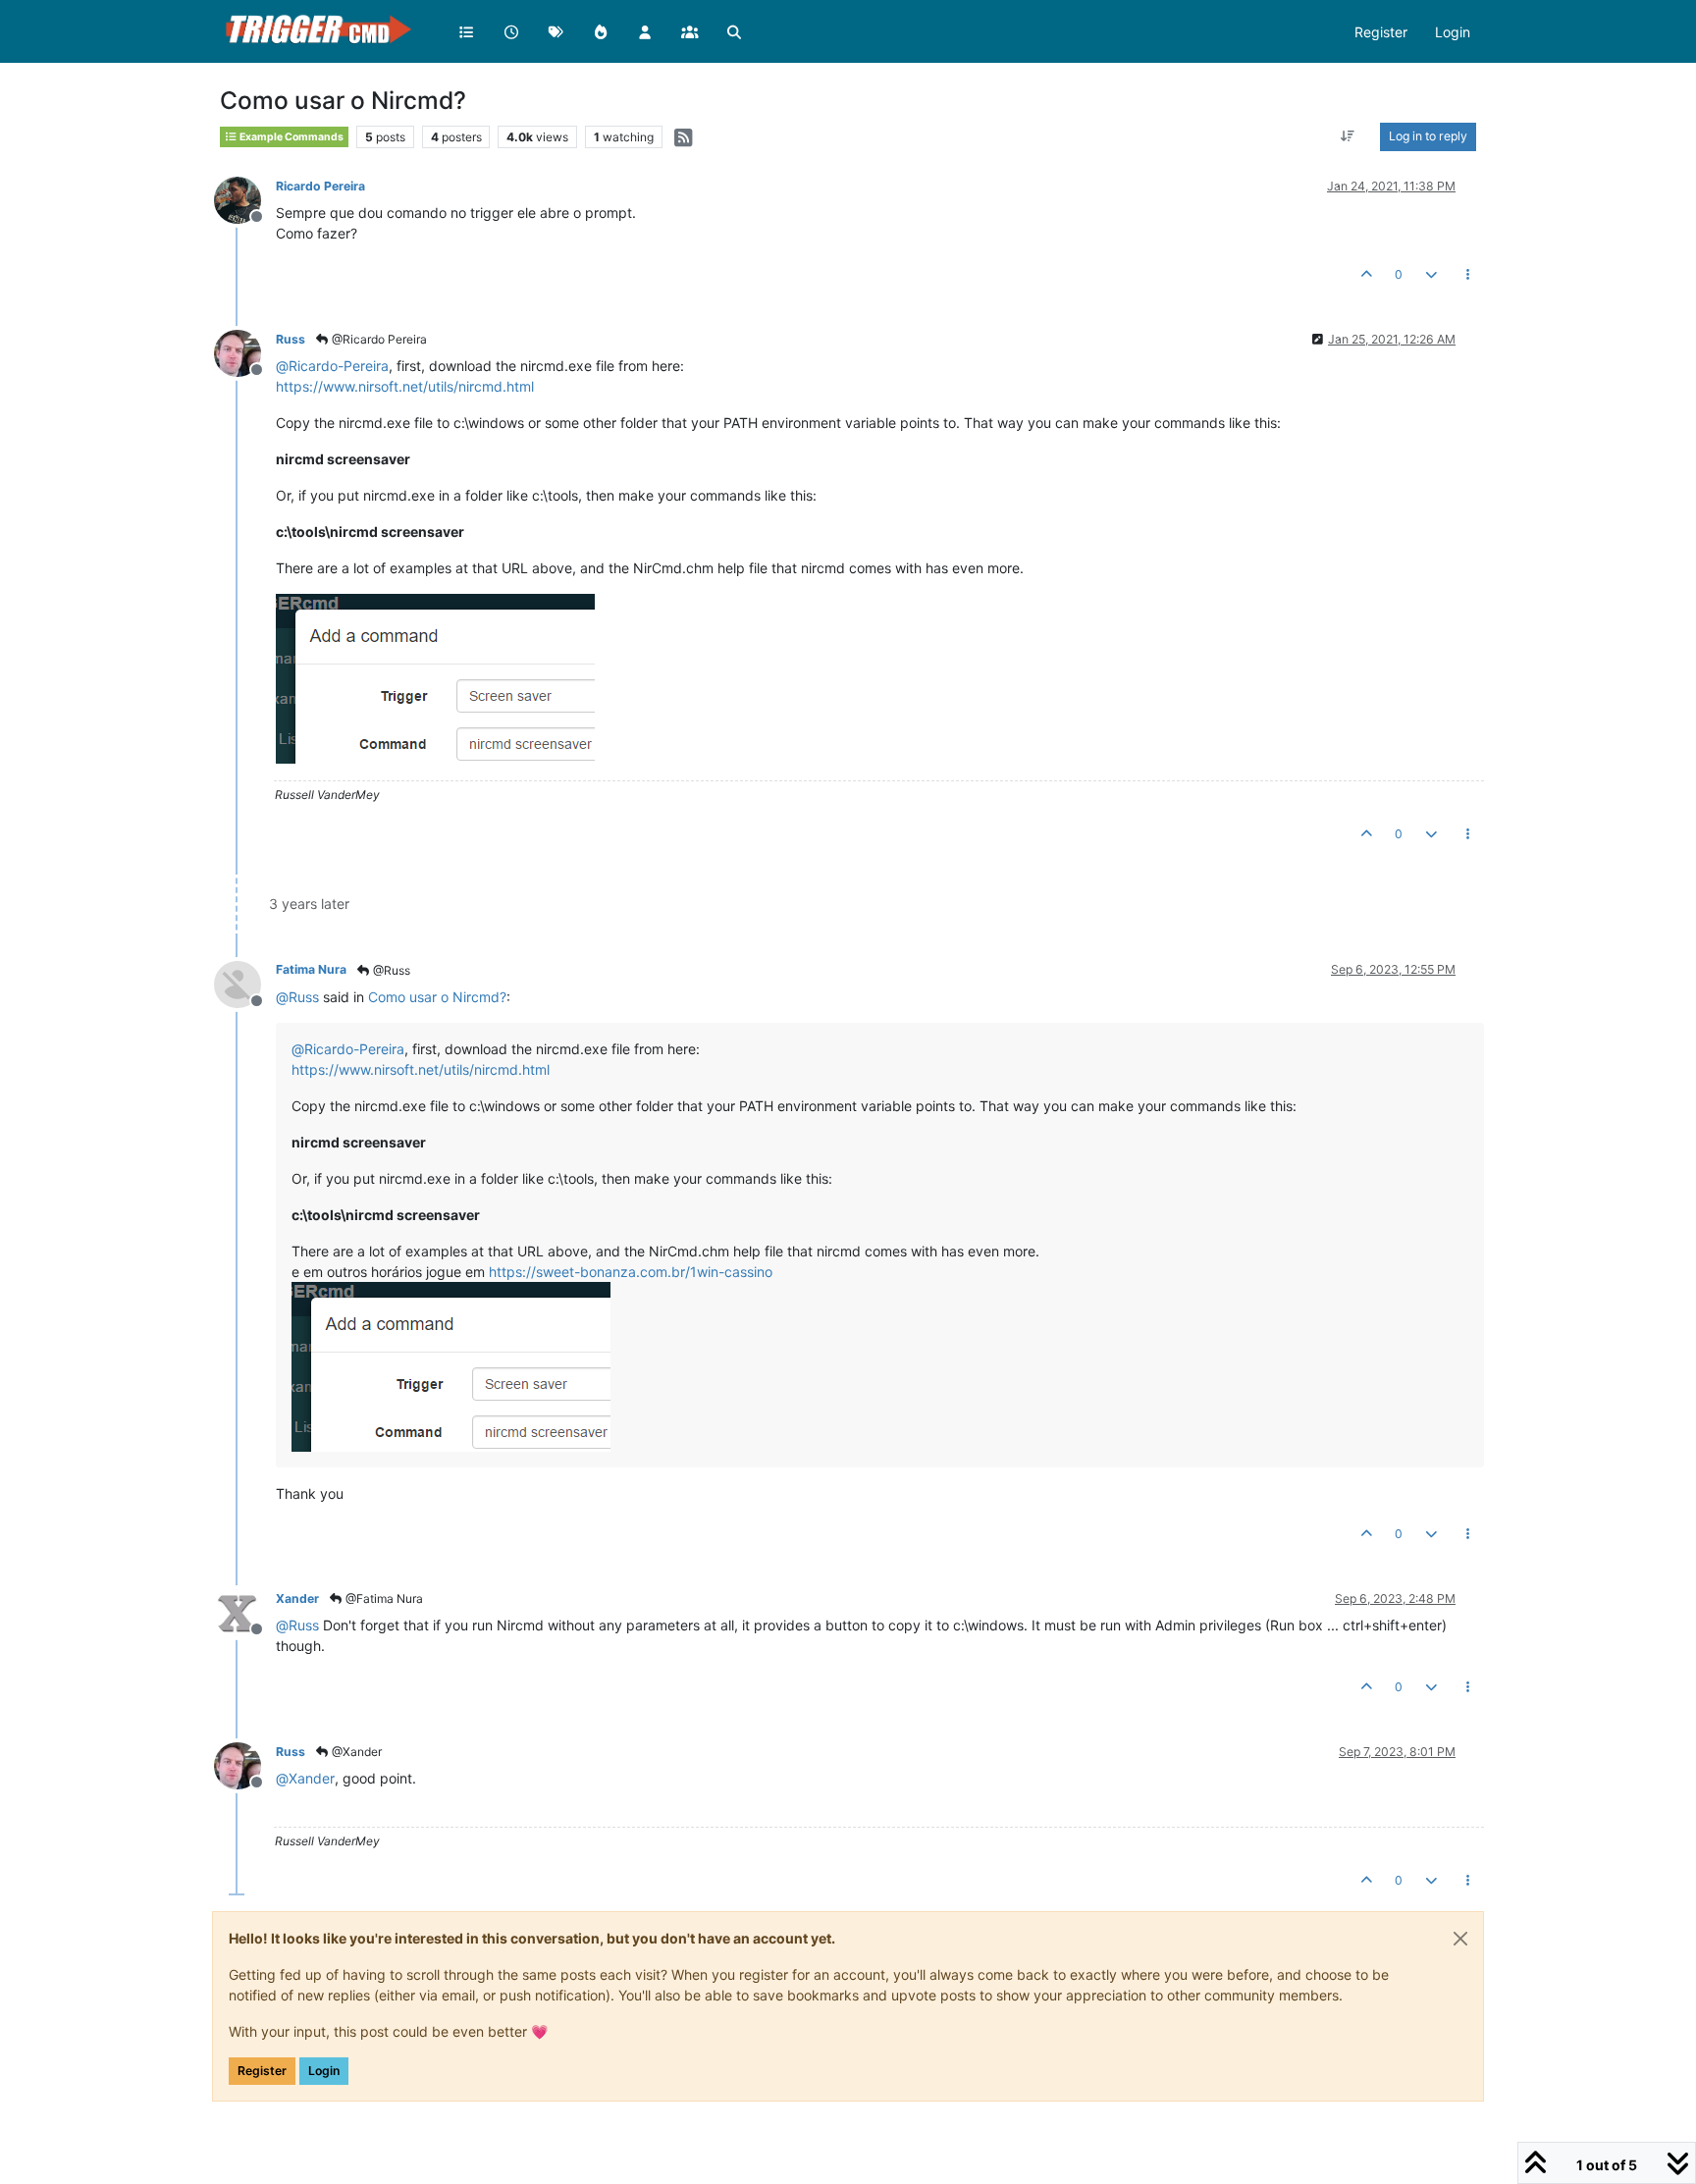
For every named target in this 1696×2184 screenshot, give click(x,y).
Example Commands (291, 137)
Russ (291, 339)
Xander (297, 1598)
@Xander (355, 1752)
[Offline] (245, 199)
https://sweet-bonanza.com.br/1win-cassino (631, 1272)
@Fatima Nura (383, 1598)
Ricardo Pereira (320, 186)
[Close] (1460, 1939)
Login (324, 2071)
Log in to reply (1428, 136)
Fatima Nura (311, 969)
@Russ (390, 970)
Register (262, 2071)
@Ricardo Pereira (378, 339)
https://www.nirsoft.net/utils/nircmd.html (405, 386)
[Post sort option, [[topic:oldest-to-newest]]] (1348, 136)
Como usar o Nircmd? (437, 997)
